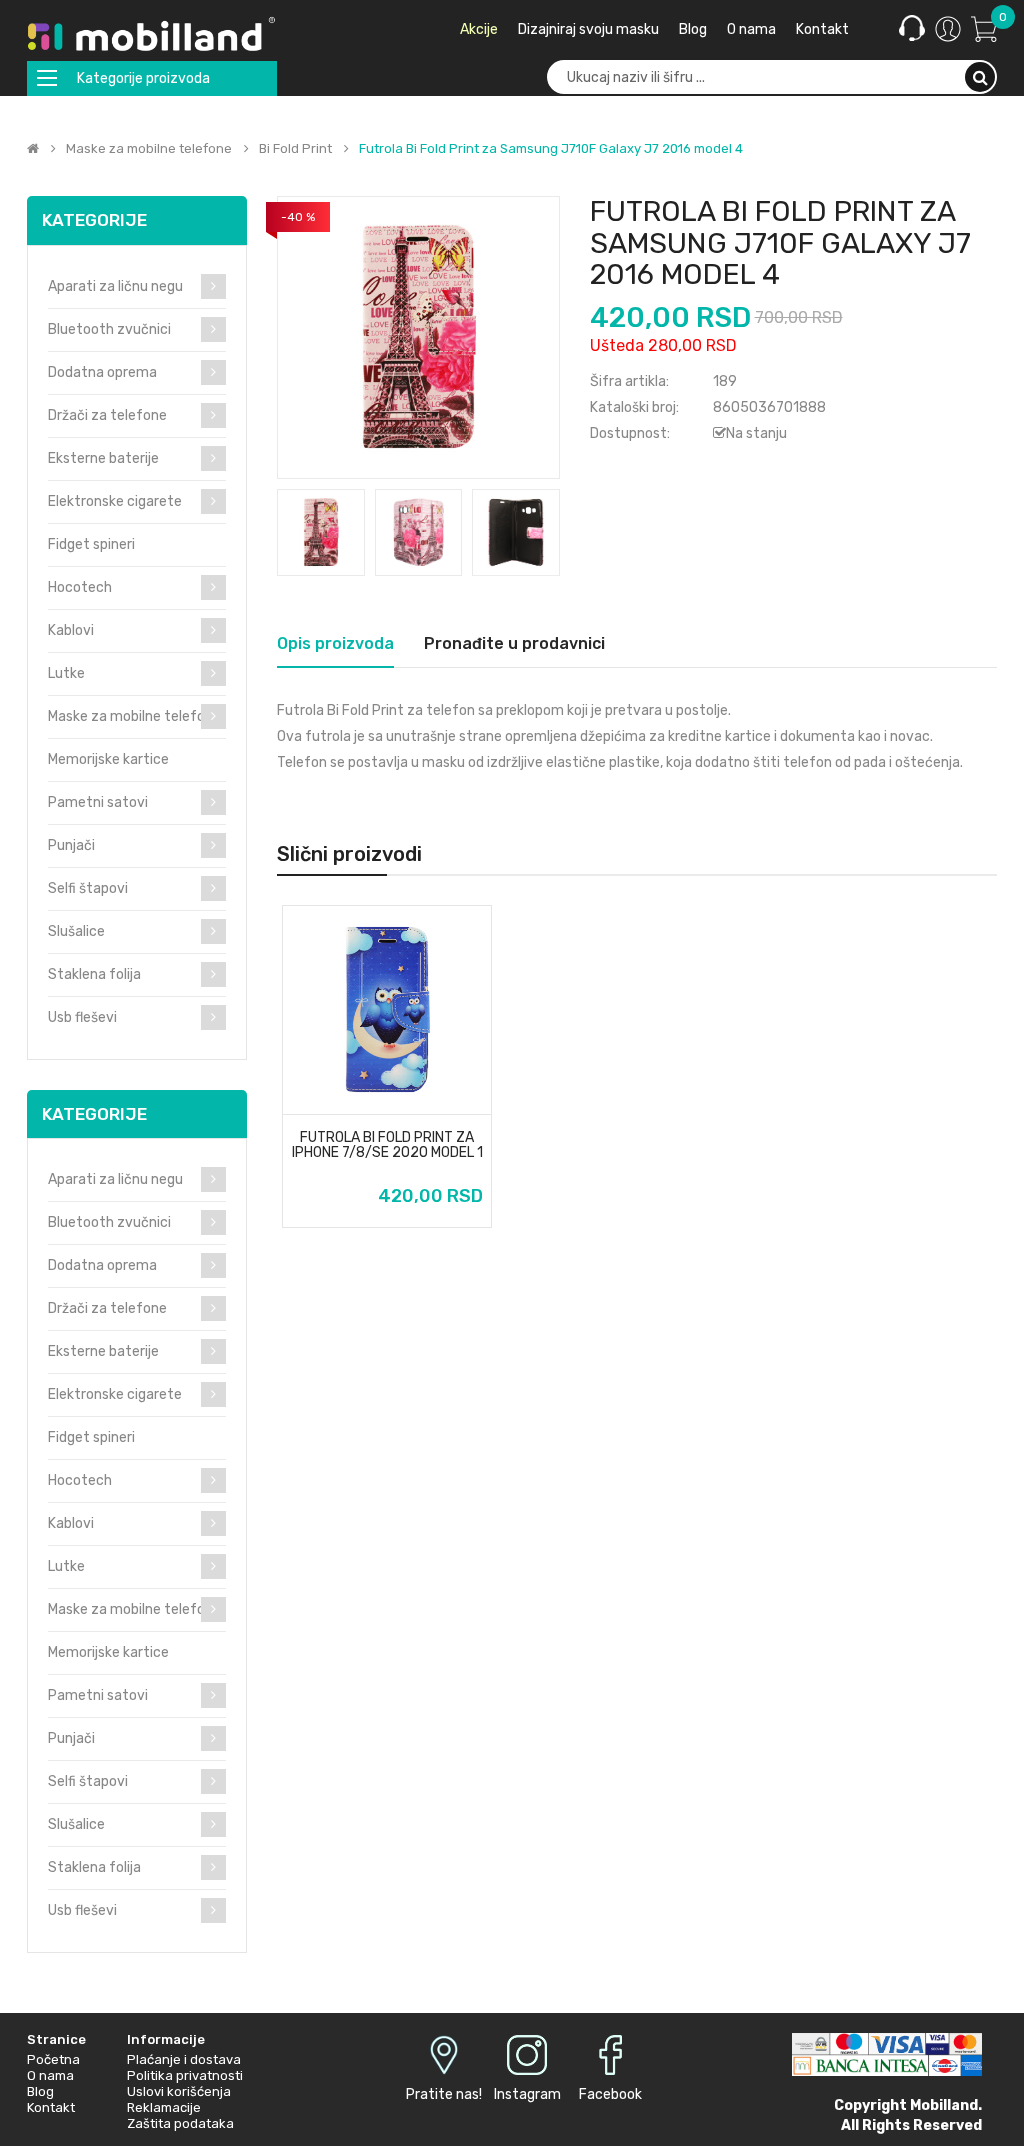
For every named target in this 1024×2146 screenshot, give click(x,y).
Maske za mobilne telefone (149, 149)
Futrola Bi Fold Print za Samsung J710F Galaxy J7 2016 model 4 (551, 149)
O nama (50, 2075)
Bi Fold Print (295, 149)
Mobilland (944, 2105)
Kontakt (51, 2107)
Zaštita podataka (180, 2123)
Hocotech (80, 587)
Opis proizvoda (335, 643)
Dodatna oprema (102, 372)
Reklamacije (164, 2107)
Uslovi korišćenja (179, 2091)
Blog (40, 2091)
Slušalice (76, 931)
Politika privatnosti (185, 2075)
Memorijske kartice (108, 759)
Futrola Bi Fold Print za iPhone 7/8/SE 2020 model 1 (387, 1145)
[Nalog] (948, 28)
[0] (984, 28)
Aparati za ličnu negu (115, 286)
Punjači (71, 845)
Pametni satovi (98, 802)
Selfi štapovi (88, 888)
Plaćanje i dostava (184, 2059)
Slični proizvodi (349, 854)
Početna (53, 2059)
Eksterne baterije (103, 458)
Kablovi (71, 630)
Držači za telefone (107, 415)
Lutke (66, 673)
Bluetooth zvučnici (109, 329)
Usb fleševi (82, 1017)
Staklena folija (94, 974)
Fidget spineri (91, 544)
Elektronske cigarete (115, 501)
